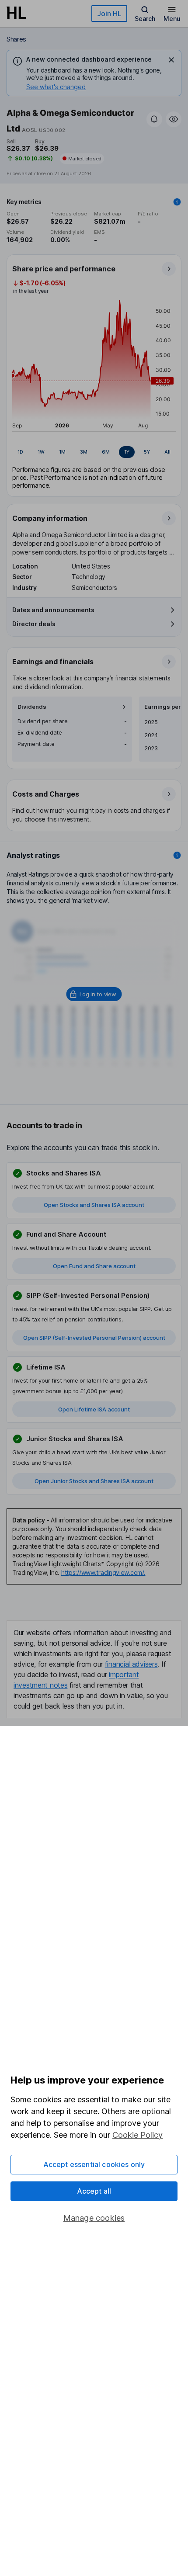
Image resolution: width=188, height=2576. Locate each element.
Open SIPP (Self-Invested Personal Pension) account (94, 1338)
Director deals (34, 624)
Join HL (109, 14)
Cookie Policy (138, 2135)
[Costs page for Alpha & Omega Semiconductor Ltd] (94, 806)
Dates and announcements (53, 610)
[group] (94, 452)
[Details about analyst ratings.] (177, 855)
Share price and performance (64, 269)
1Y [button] (127, 452)
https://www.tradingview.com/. (103, 1572)
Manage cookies (94, 2218)
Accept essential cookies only (94, 2164)
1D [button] (20, 452)
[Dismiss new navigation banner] (171, 60)
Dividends (32, 707)
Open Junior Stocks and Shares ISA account (94, 1481)
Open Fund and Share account (94, 1266)
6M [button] (106, 452)
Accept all (94, 2191)
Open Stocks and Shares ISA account (94, 1205)
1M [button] (62, 452)
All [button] (167, 452)
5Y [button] (147, 452)
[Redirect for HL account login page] (94, 994)
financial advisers (131, 1664)
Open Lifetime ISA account (94, 1409)
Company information (50, 518)
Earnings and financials (53, 662)
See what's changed (56, 87)
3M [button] (84, 452)
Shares (16, 39)
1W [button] (41, 452)
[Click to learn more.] (177, 202)
